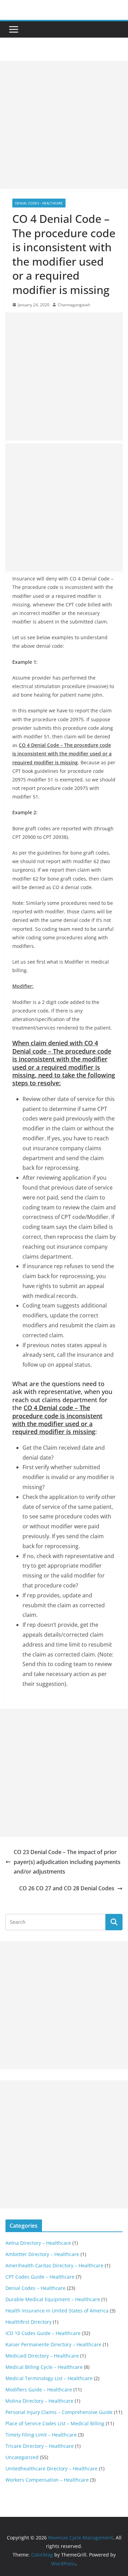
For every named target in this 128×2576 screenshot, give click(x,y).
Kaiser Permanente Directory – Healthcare (53, 2344)
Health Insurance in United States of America (57, 2311)
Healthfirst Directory (29, 2322)
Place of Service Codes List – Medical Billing (55, 2423)
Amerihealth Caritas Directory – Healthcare (54, 2265)
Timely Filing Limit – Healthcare (41, 2435)
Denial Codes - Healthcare (39, 203)
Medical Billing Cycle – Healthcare (44, 2367)
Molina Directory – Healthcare (39, 2401)
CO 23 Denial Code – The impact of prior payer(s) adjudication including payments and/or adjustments (67, 1862)
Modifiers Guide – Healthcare (39, 2390)
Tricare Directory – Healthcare (40, 2446)
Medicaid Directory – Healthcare (42, 2356)
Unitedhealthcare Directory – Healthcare (52, 2468)
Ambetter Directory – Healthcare (42, 2254)
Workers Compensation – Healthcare (47, 2480)
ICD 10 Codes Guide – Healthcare (43, 2333)
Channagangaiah (74, 305)
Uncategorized (22, 2457)
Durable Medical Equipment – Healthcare (53, 2299)
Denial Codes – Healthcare (35, 2288)
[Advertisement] (64, 125)
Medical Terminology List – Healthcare (49, 2378)
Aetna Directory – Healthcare (38, 2243)
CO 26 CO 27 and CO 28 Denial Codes (67, 1888)
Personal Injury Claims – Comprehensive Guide (59, 2412)
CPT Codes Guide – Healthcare (40, 2277)
